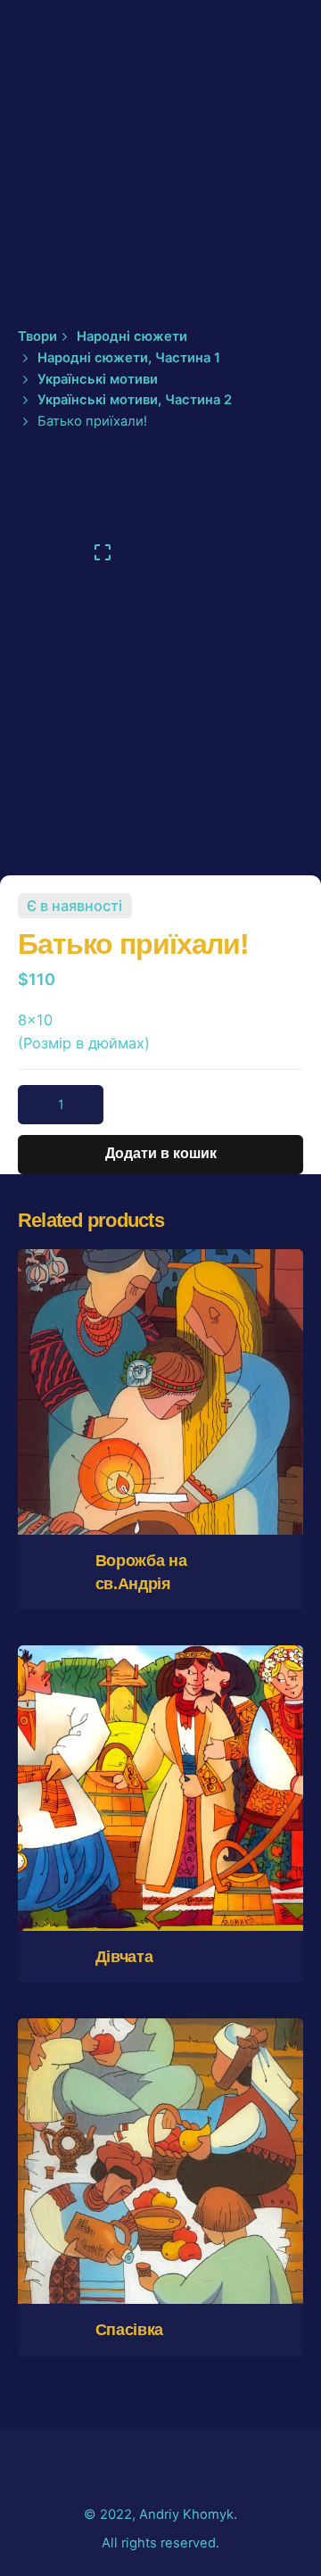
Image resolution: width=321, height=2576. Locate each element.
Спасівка (129, 2330)
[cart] (278, 154)
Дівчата (124, 1957)
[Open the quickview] (120, 1348)
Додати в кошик (161, 1451)
